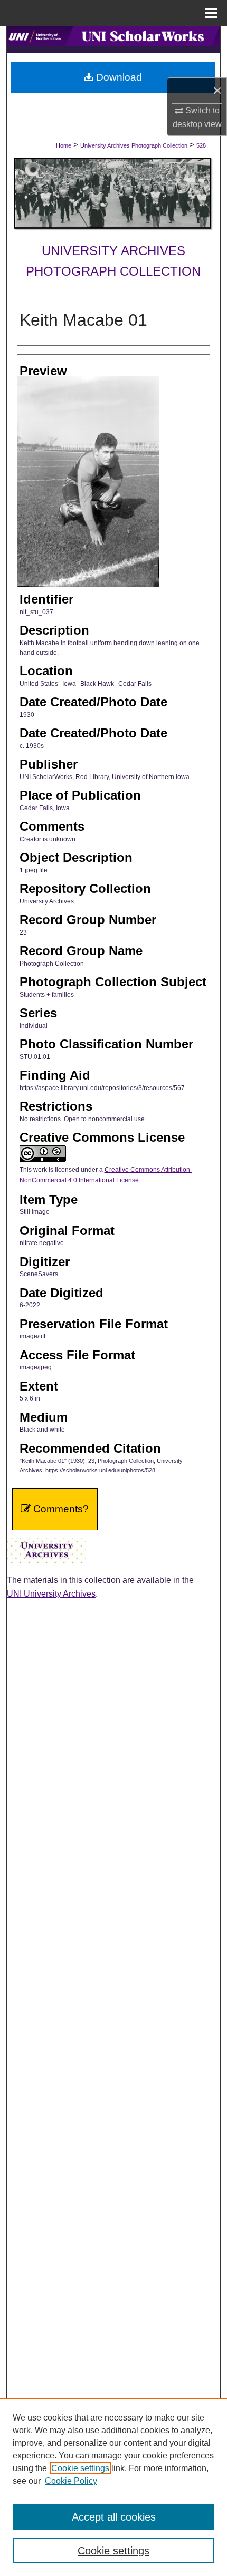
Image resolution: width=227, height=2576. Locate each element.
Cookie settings (80, 2468)
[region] (113, 2487)
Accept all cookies (114, 2517)
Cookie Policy (71, 2481)
